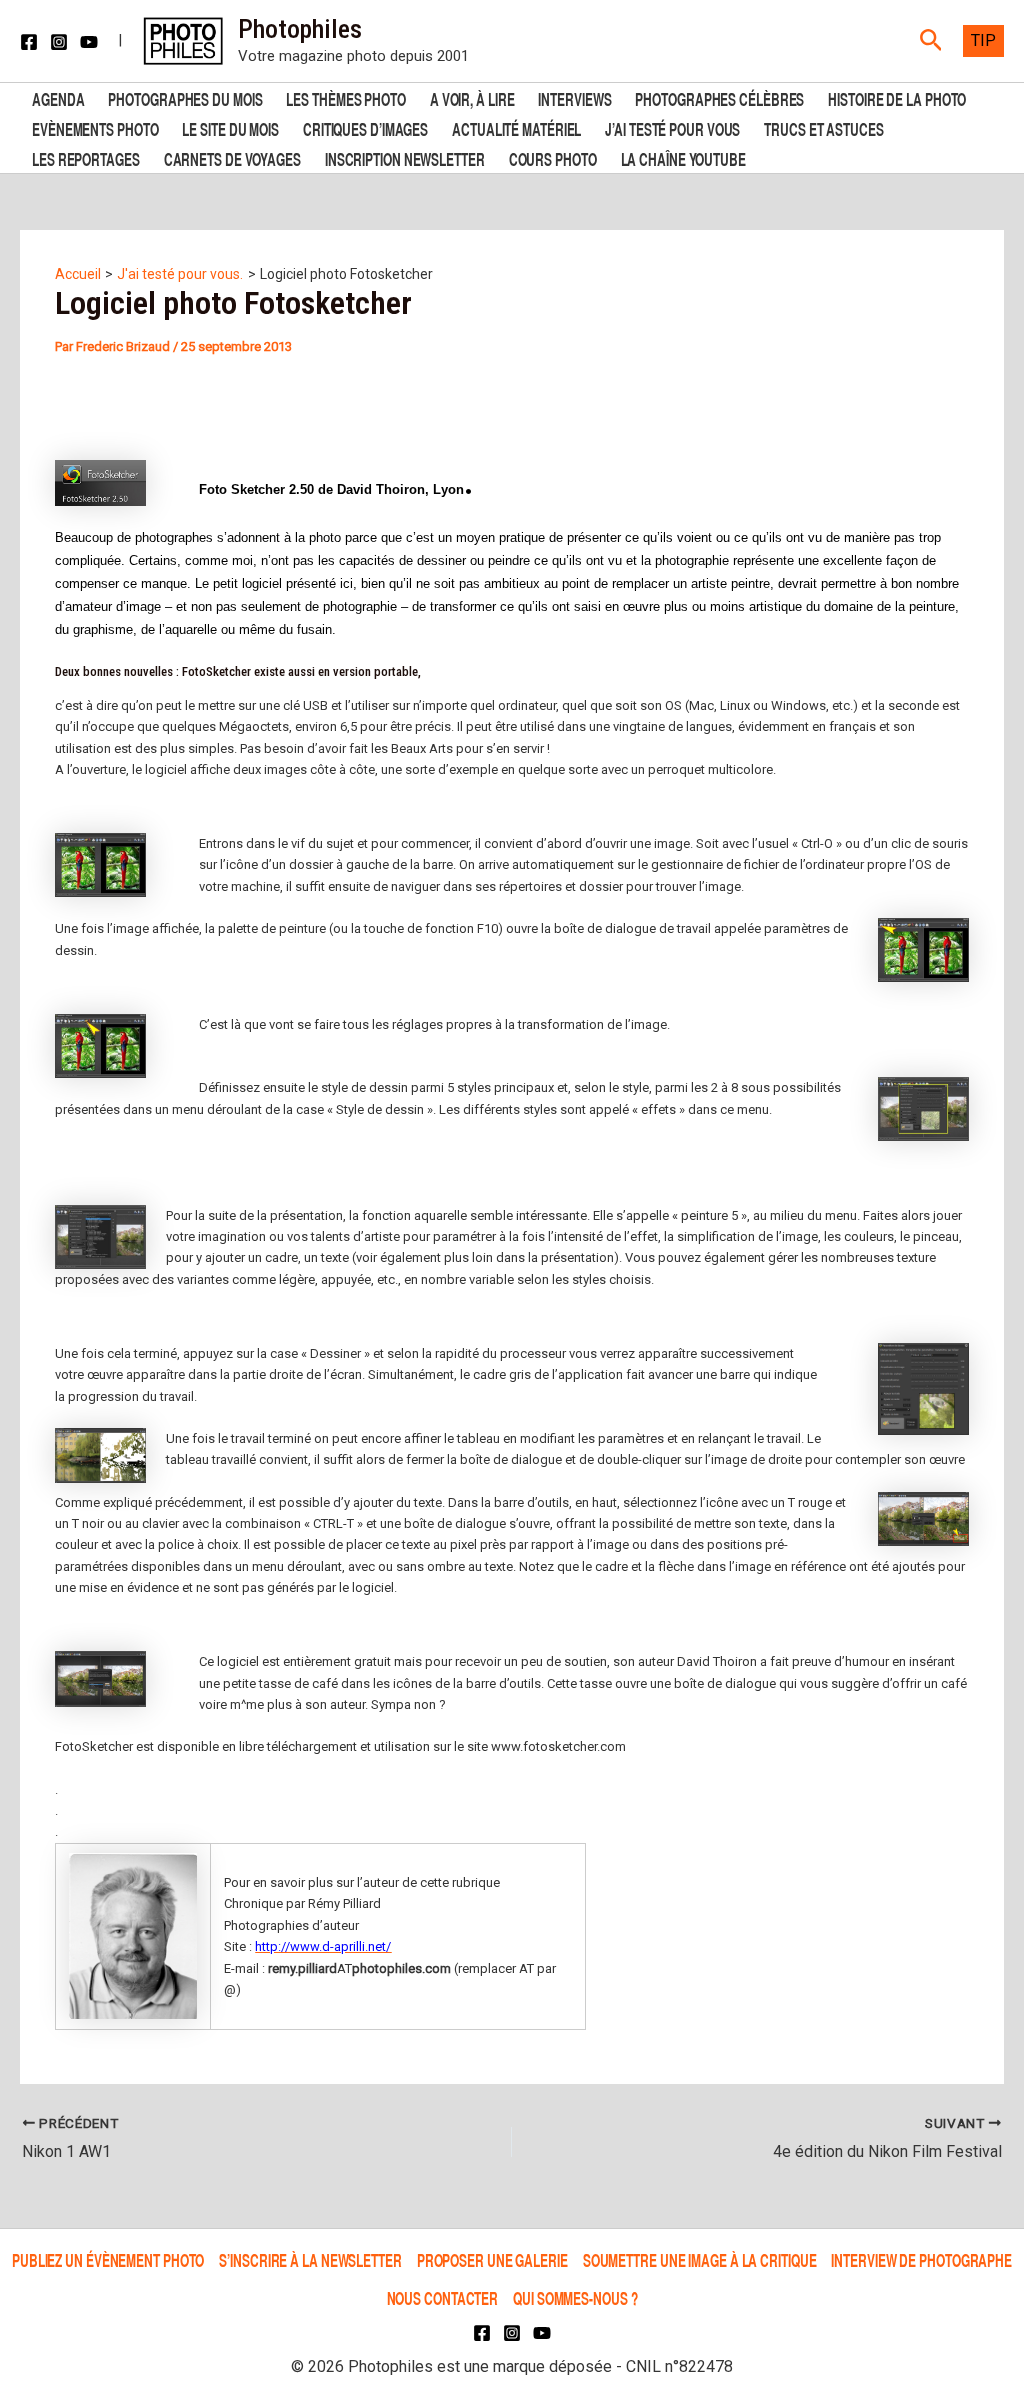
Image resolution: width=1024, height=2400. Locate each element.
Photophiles (300, 29)
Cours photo (553, 157)
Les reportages (86, 157)
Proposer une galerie (492, 2259)
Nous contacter (443, 2297)
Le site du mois (230, 127)
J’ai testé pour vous (672, 127)
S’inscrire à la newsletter (310, 2259)
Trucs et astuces (823, 127)
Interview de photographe (921, 2259)
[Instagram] (59, 42)
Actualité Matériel (516, 127)
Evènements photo (95, 127)
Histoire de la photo (897, 97)
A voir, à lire (472, 97)
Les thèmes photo (345, 97)
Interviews (574, 97)
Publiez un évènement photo (108, 2259)
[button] (931, 41)
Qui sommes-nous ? (575, 2297)
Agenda (58, 97)
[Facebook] (29, 42)
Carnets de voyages (232, 157)
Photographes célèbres (719, 97)
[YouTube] (89, 42)
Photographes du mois (185, 97)
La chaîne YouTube (683, 157)
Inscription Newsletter (405, 157)
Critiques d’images (365, 127)
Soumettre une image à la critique (700, 2259)
